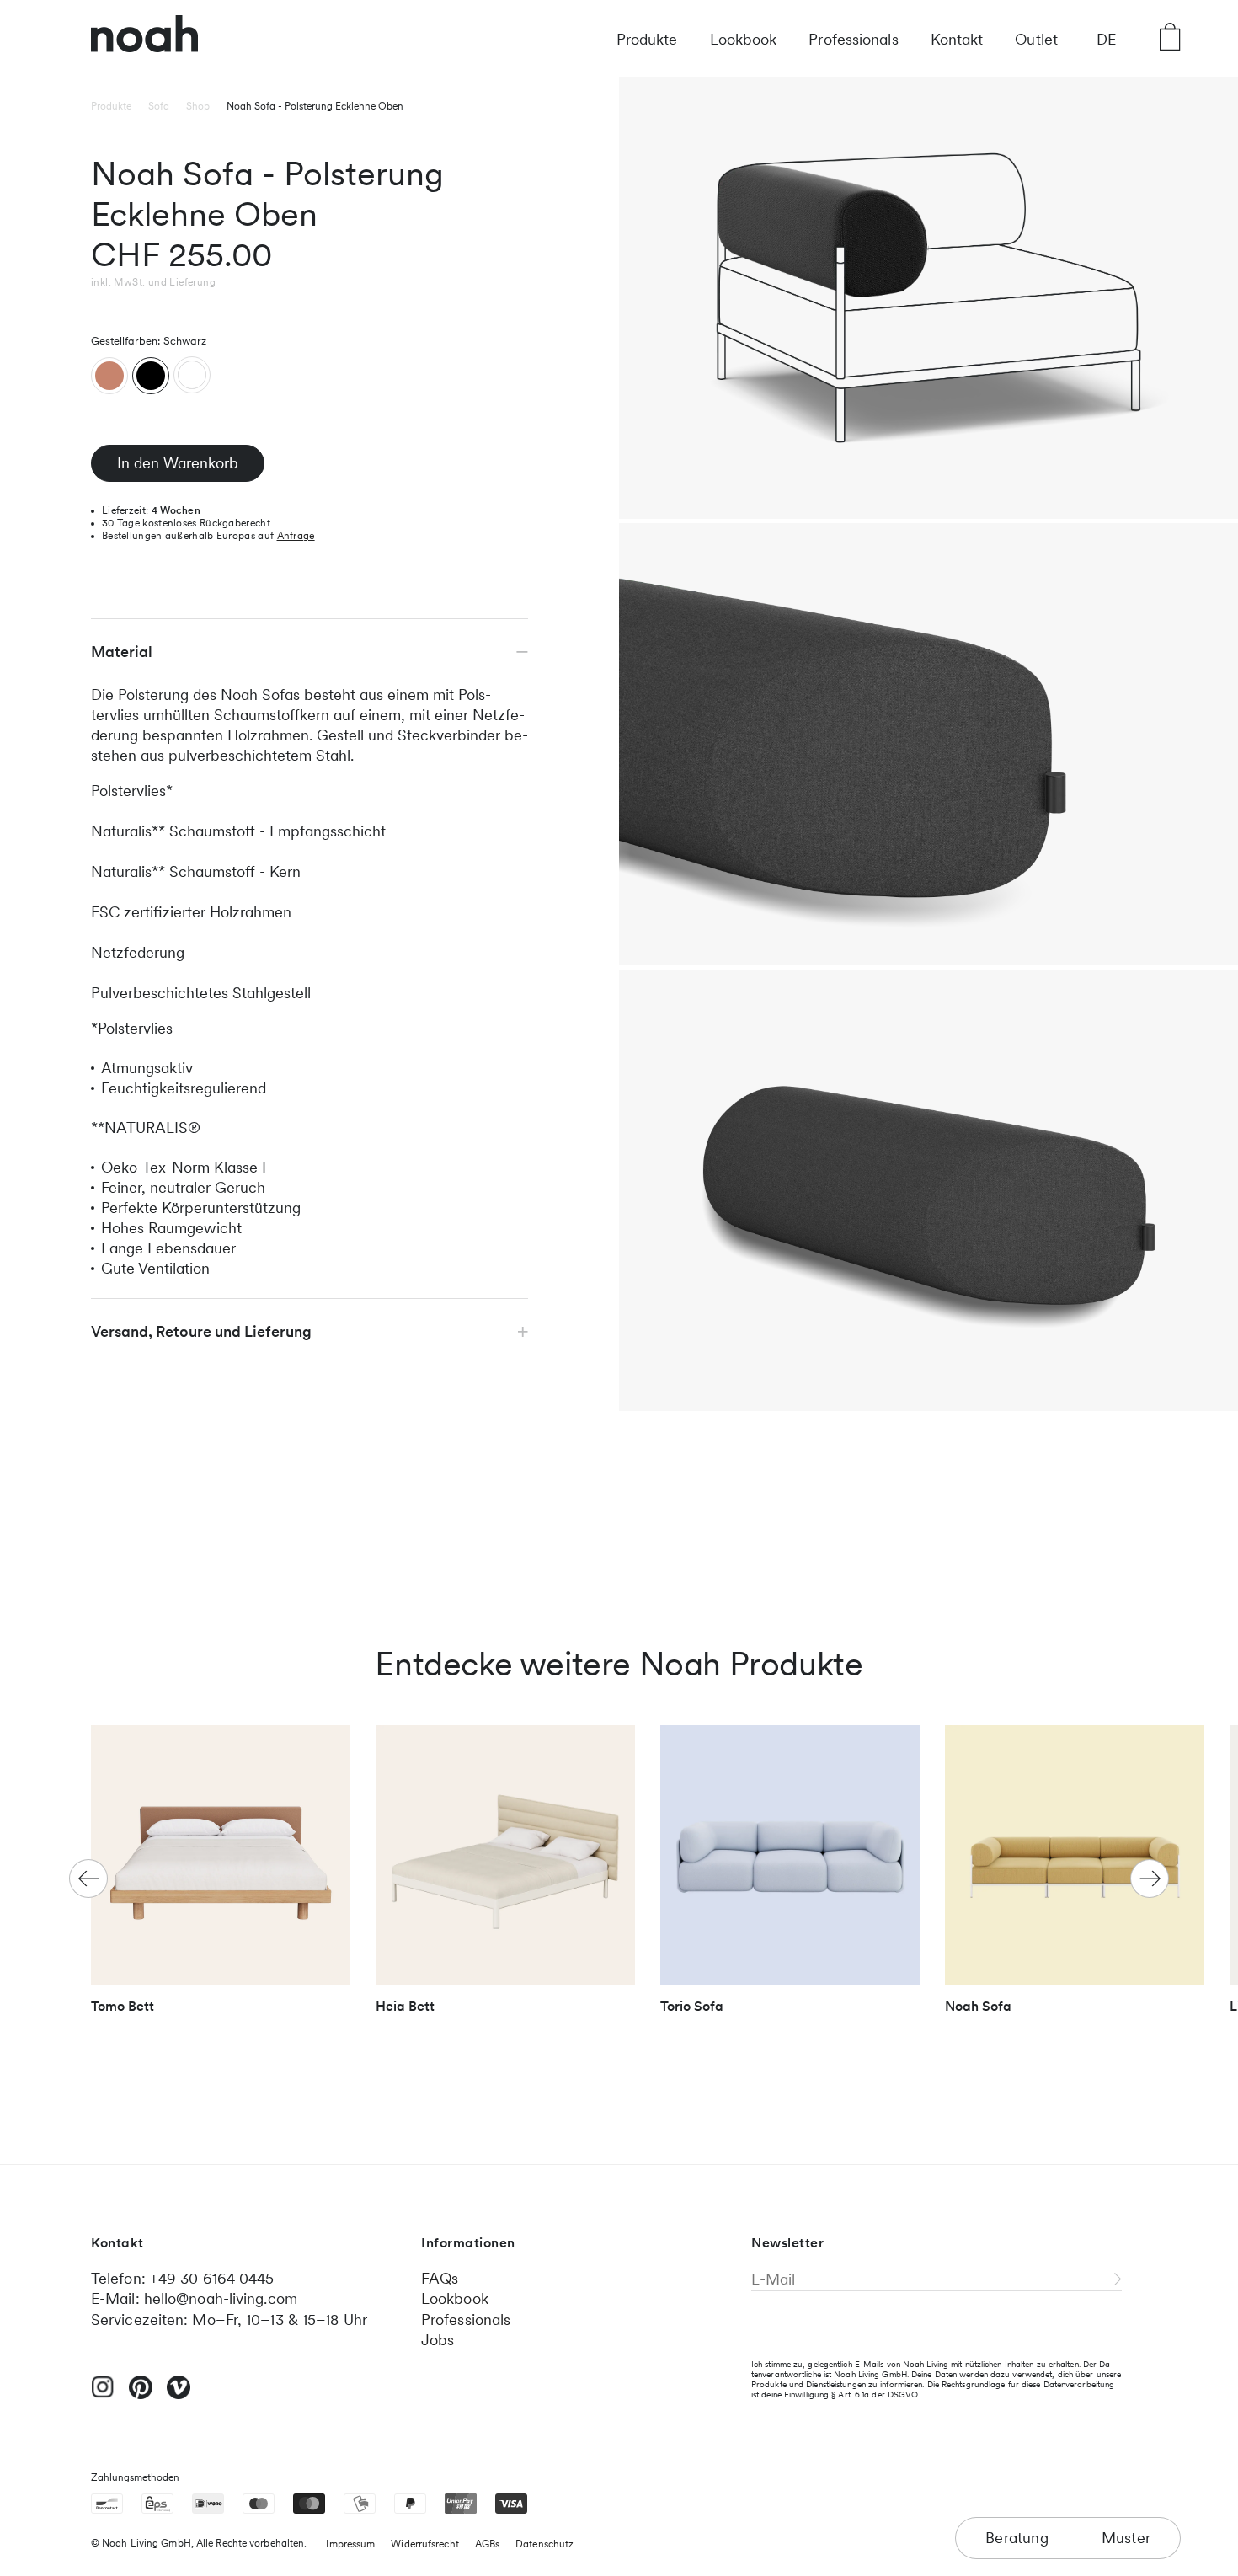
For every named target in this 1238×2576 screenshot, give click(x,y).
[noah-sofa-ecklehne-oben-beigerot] (109, 376)
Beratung (1017, 2538)
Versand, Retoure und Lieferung (201, 1331)
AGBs (487, 2544)
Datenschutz (544, 2544)
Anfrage (296, 536)
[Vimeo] (179, 2395)
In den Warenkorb (178, 463)
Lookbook (744, 39)
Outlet (1036, 39)
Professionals (853, 39)
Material (122, 652)
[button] (1150, 1879)
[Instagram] (103, 2394)
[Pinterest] (141, 2395)
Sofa (159, 106)
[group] (221, 1877)
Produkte (647, 39)
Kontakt (957, 39)
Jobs (438, 2340)
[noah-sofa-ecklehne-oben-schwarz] (151, 376)
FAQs (440, 2278)
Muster (1126, 2538)
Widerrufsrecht (424, 2544)
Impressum (350, 2544)
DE (1106, 39)
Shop (198, 106)
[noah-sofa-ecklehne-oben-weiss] (192, 375)
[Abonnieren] (1113, 2280)
